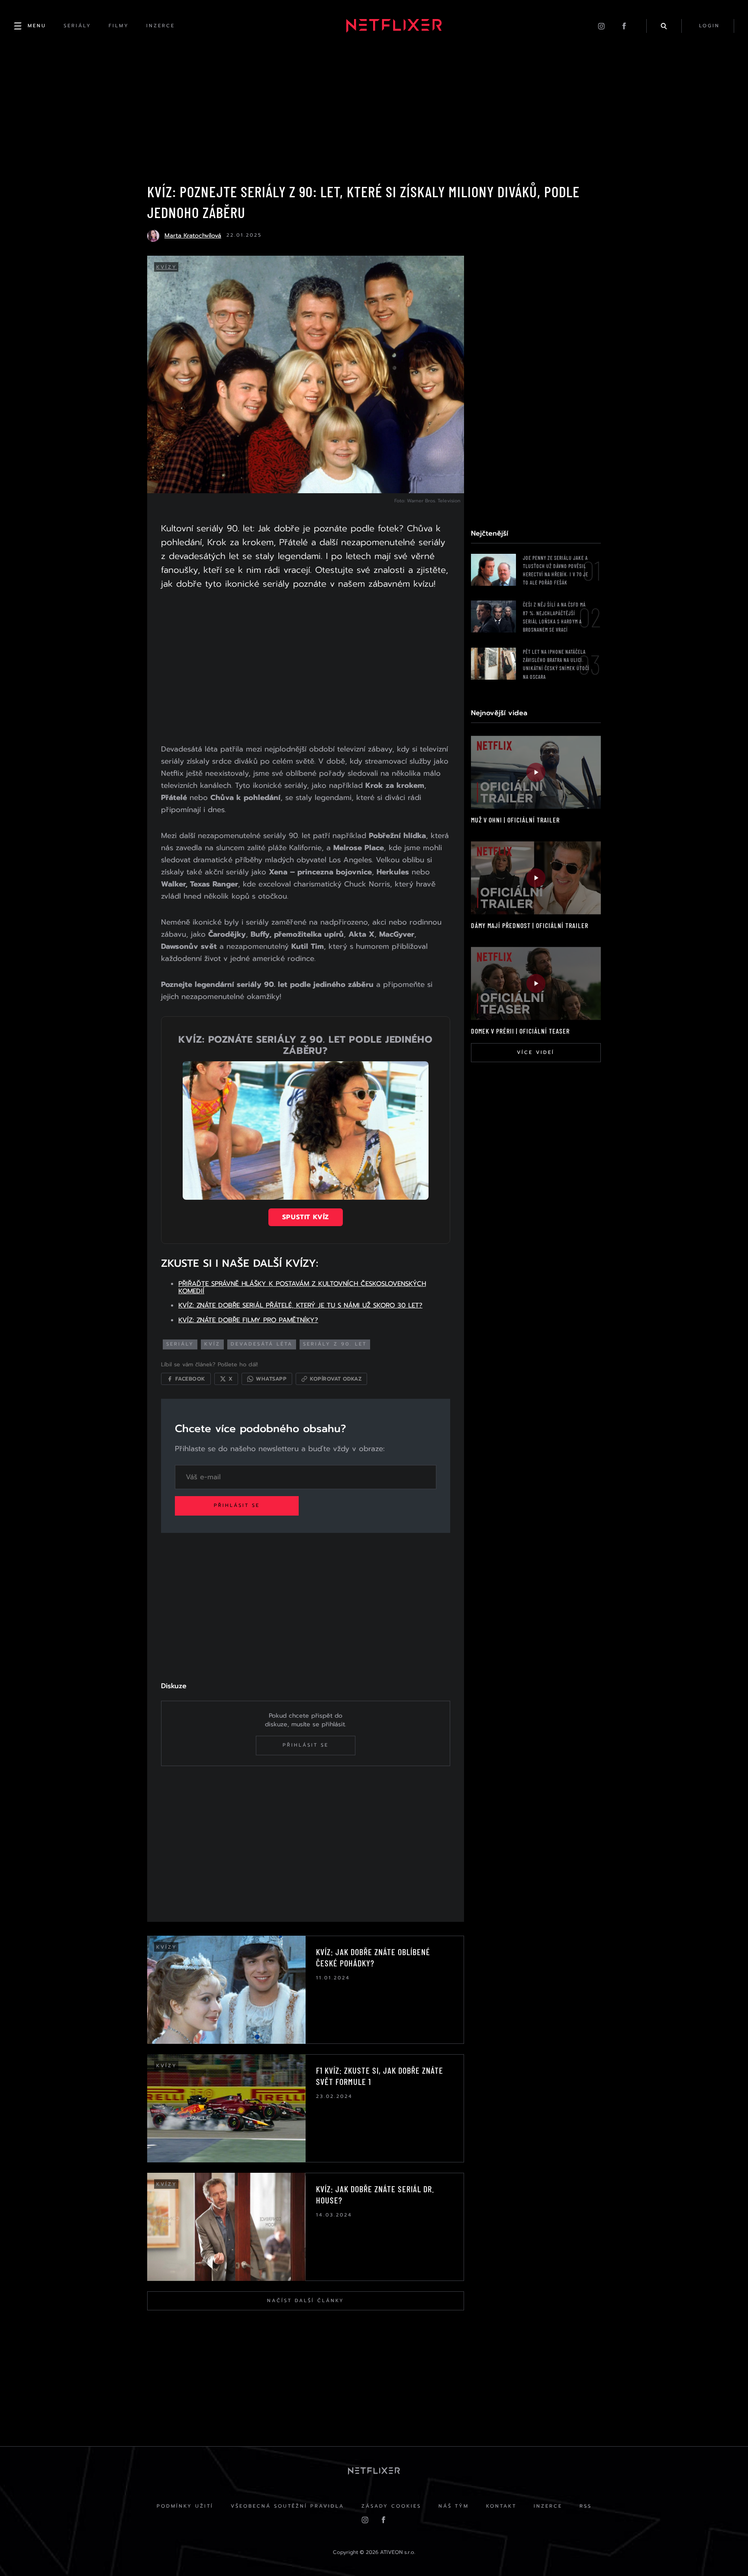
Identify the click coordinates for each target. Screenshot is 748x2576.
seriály (180, 1344)
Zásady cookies (391, 2506)
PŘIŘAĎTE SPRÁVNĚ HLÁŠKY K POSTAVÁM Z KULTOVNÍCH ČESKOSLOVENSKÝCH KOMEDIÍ (302, 1287)
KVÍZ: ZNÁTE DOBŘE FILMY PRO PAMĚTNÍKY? (248, 1320)
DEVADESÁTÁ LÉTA (262, 1344)
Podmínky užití (185, 2506)
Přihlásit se (237, 1505)
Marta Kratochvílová (193, 236)
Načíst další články (306, 2301)
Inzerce (548, 2506)
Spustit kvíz (306, 1217)
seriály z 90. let (335, 1344)
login (709, 26)
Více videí (536, 1052)
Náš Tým (454, 2506)
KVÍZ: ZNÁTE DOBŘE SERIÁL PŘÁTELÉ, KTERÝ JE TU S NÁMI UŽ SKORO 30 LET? (300, 1305)
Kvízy (167, 267)
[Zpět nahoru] (725, 2553)
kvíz (212, 1344)
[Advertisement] (306, 668)
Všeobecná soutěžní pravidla (287, 2506)
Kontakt (501, 2506)
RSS (586, 2506)
